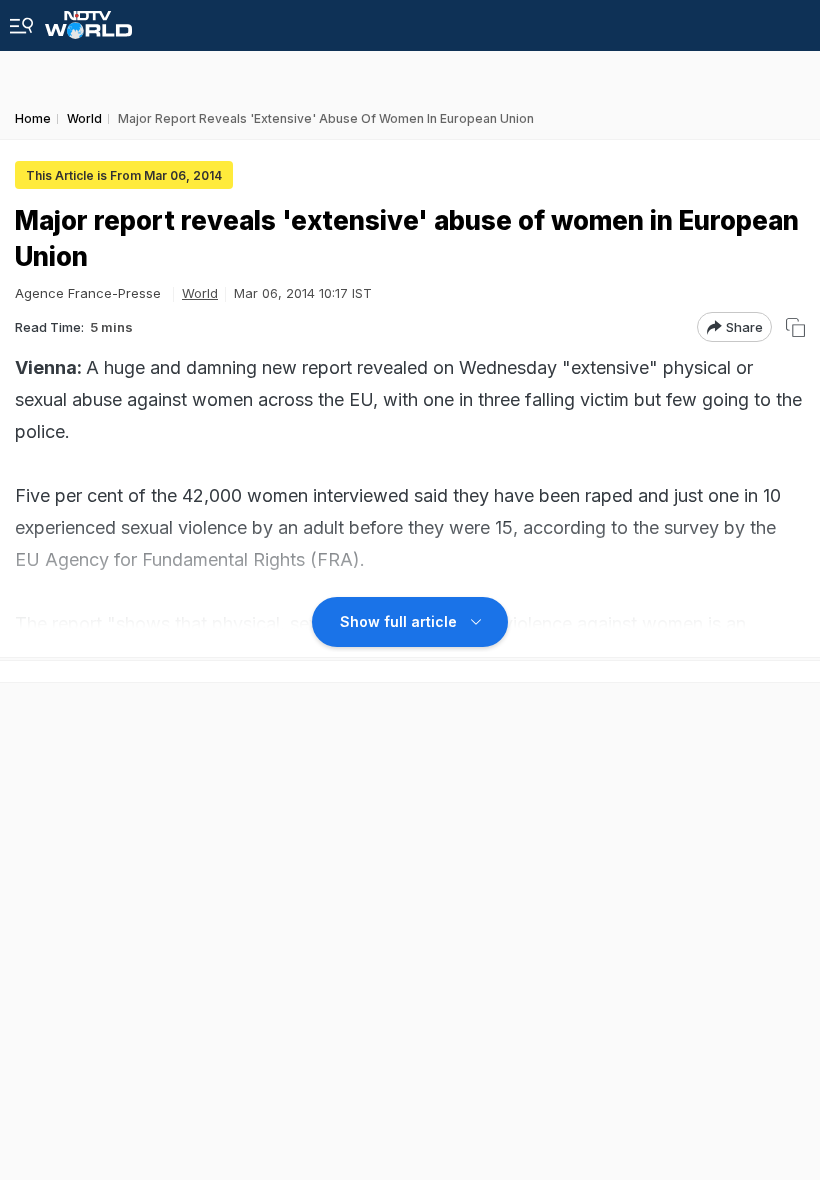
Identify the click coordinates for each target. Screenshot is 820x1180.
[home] (88, 19)
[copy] (795, 327)
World (200, 293)
